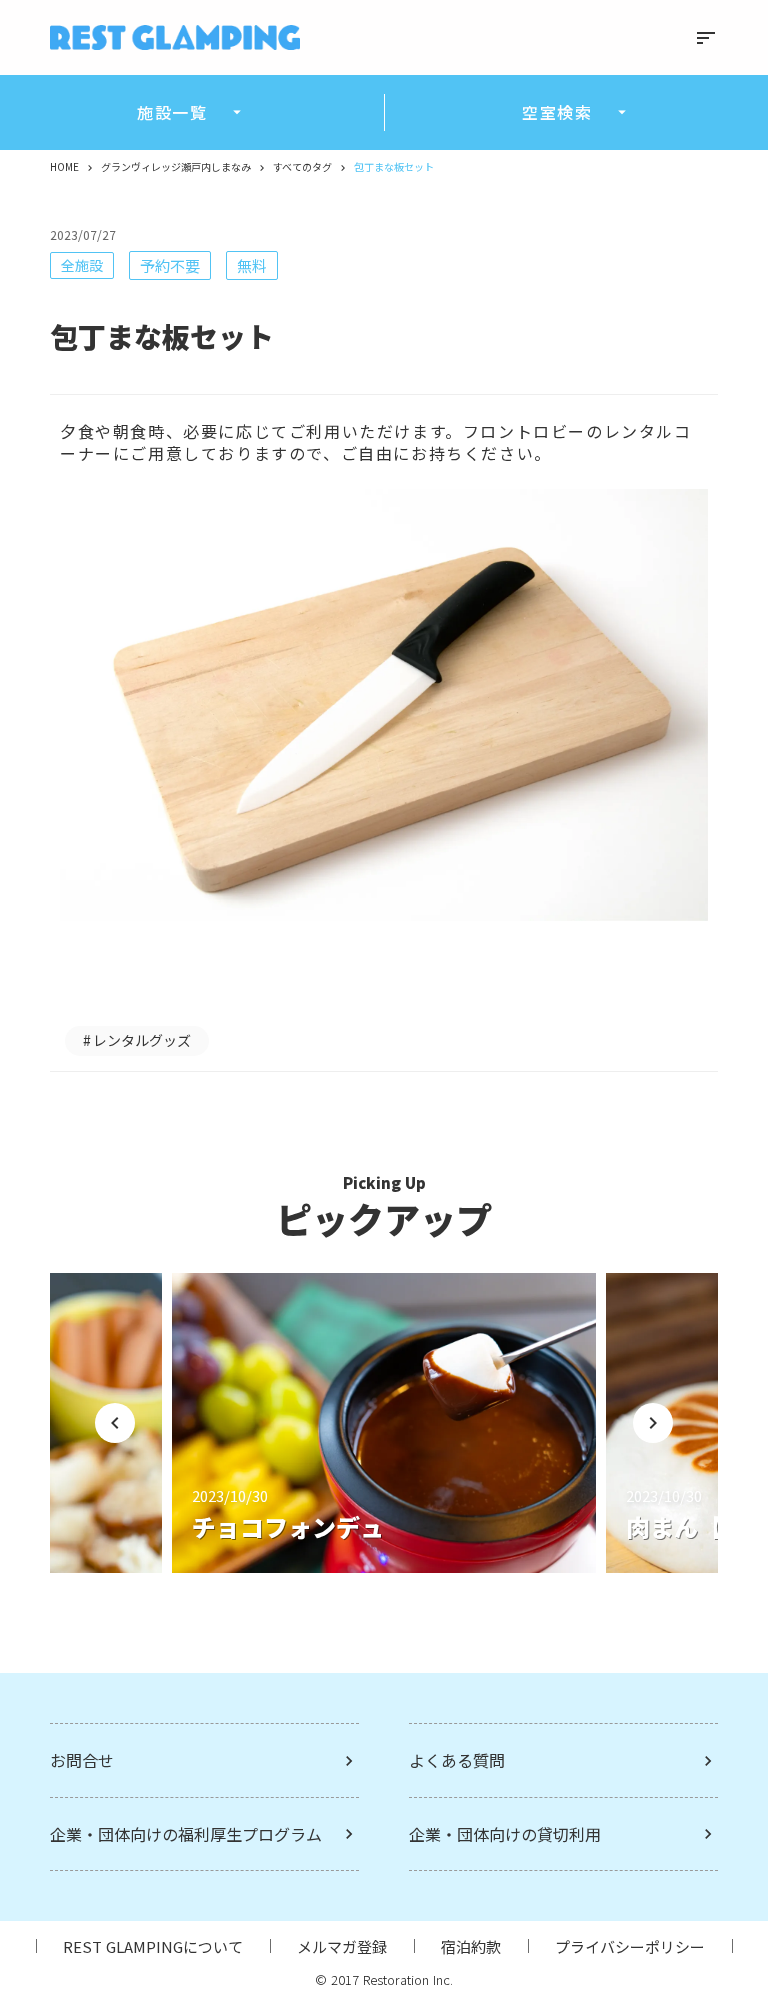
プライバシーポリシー (630, 1946)
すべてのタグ (302, 167)
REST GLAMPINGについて (153, 1946)
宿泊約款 (471, 1946)
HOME (64, 167)
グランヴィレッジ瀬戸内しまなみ (176, 167)
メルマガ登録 (342, 1946)
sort (706, 38)
